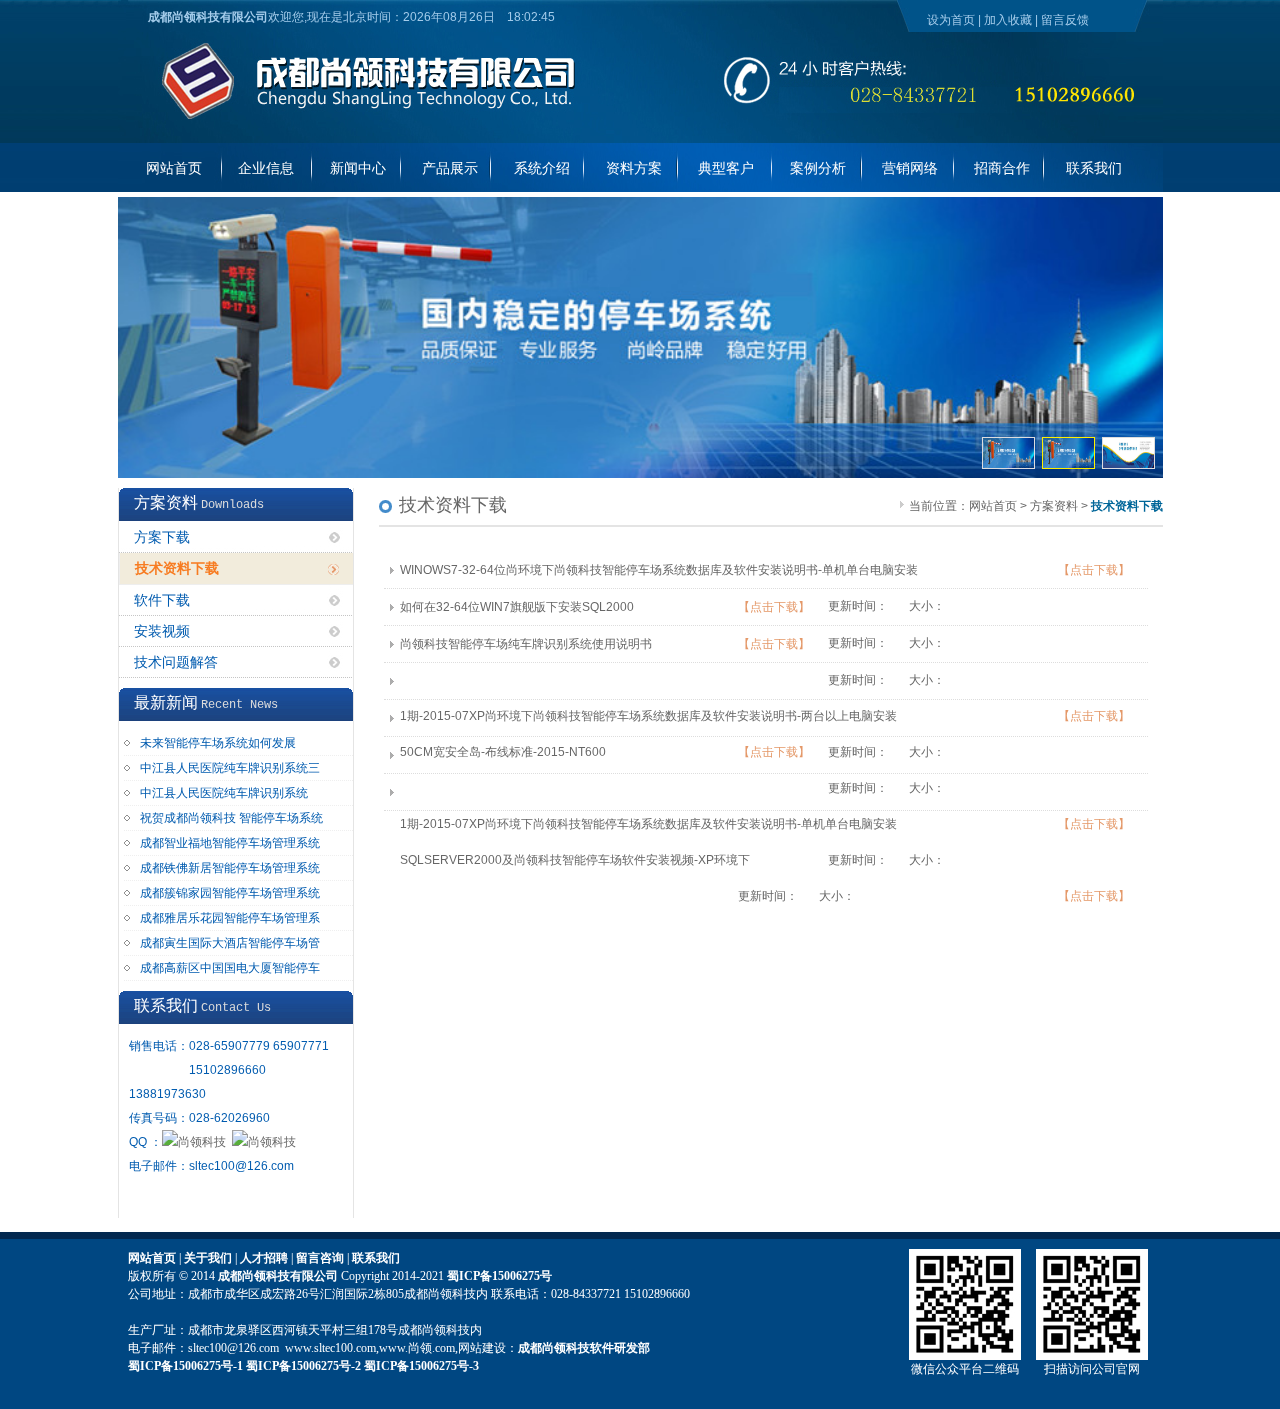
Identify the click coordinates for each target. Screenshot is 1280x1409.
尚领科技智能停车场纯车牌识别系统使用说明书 (526, 644)
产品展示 (450, 168)
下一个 (1143, 215)
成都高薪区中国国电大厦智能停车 (230, 968)
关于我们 (208, 1258)
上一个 (1125, 215)
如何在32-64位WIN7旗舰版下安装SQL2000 (517, 607)
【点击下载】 (1094, 570)
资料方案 (634, 168)
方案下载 (162, 537)
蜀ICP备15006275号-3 (421, 1366)
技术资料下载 (177, 568)
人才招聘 (264, 1258)
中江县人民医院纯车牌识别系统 (224, 793)
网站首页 (174, 168)
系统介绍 (542, 168)
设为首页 (951, 20)
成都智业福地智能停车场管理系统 (230, 843)
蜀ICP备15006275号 (499, 1276)
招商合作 (1002, 168)
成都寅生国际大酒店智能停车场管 (230, 943)
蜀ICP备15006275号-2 (303, 1366)
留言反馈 (1065, 20)
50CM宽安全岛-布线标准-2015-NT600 (503, 752)
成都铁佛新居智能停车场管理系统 (230, 868)
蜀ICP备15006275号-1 (185, 1366)
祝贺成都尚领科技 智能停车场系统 (231, 818)
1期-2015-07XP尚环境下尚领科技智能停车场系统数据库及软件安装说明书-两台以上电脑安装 (648, 716)
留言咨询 (320, 1258)
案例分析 (818, 168)
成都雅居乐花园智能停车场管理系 (230, 918)
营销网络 (910, 168)
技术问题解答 (176, 662)
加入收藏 (1008, 20)
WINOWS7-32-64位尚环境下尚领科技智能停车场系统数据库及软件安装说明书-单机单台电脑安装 (659, 570)
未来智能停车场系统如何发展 (218, 743)
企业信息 (266, 168)
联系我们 (1094, 168)
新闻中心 (358, 168)
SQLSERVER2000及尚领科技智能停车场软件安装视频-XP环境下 (575, 860)
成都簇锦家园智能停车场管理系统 (230, 893)
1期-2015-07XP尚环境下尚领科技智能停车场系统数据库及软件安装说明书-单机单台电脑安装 (648, 824)
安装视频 (162, 631)
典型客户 (726, 168)
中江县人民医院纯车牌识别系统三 (230, 768)
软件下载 (162, 600)
